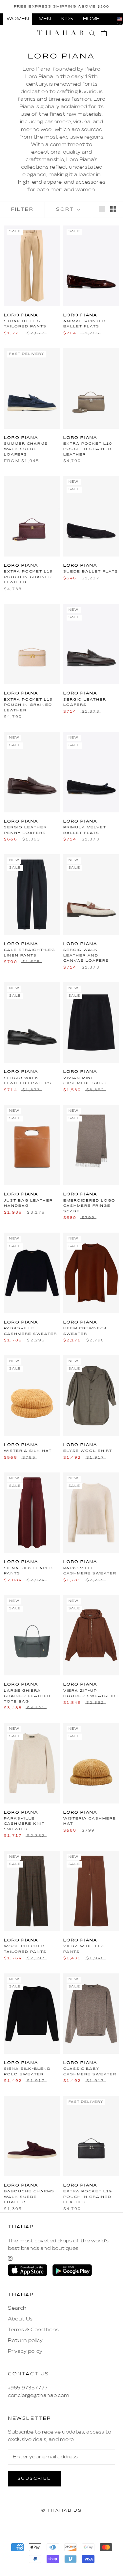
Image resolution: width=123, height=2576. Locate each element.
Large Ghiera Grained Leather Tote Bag (27, 1696)
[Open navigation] (9, 33)
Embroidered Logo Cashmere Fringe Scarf (89, 1206)
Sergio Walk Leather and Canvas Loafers (86, 955)
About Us (20, 2319)
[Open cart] (104, 33)
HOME (91, 19)
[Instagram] (10, 2258)
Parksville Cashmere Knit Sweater (24, 1824)
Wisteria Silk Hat (28, 1451)
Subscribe (34, 2479)
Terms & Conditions (33, 2330)
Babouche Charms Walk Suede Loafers (29, 2197)
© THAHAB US (61, 2511)
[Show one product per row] (102, 209)
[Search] (92, 33)
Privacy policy (25, 2352)
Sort (66, 210)
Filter (22, 210)
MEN (45, 19)
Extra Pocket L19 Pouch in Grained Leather (88, 449)
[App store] (28, 2270)
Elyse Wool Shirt (88, 1451)
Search (17, 2308)
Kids (67, 19)
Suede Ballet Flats (91, 572)
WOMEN (18, 19)
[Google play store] (72, 2270)
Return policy (25, 2341)
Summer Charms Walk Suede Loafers (26, 449)
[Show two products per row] (113, 209)
